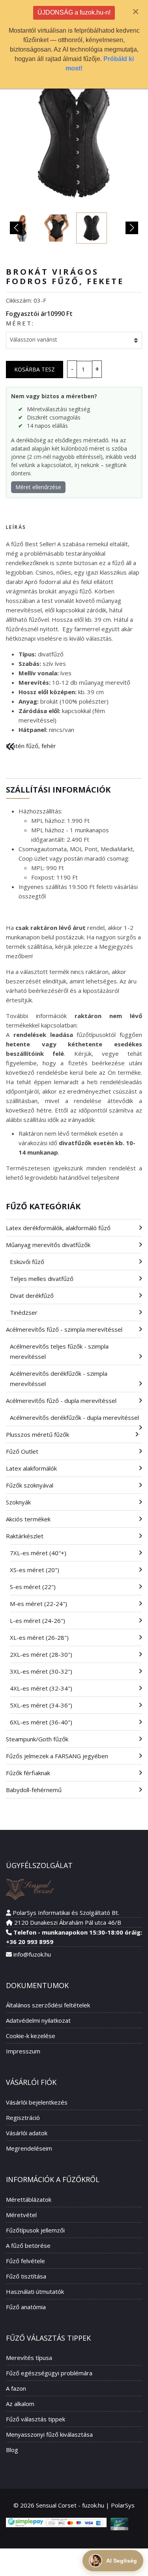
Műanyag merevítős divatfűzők (48, 1245)
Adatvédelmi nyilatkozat (38, 2020)
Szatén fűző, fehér (31, 746)
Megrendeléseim (29, 2148)
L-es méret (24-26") (37, 1621)
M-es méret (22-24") (38, 1604)
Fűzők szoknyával (30, 1485)
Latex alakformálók (31, 1468)
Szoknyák (18, 1502)
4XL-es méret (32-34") (41, 1688)
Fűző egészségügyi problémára (49, 2373)
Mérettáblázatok (29, 2199)
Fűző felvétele (25, 2261)
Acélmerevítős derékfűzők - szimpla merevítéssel (59, 1379)
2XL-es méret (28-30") (41, 1654)
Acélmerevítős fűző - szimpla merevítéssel (64, 1329)
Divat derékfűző (32, 1295)
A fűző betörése (28, 2245)
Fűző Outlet (22, 1451)
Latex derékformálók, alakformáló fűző (58, 1228)
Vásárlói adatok (27, 2133)
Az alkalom (20, 2404)
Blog (12, 2450)
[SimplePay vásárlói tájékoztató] (56, 2522)
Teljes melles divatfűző (42, 1279)
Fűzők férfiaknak (28, 1773)
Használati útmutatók (35, 2291)
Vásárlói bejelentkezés (37, 2102)
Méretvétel (21, 2215)
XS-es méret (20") (35, 1570)
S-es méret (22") (33, 1587)
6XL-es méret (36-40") (41, 1722)
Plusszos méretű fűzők (37, 1434)
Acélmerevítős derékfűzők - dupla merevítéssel (74, 1417)
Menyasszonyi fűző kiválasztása (49, 2434)
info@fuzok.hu (32, 1954)
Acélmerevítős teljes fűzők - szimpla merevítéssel (59, 1351)
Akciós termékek (28, 1519)
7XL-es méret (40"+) (38, 1553)
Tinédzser (24, 1312)
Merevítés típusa (29, 2358)
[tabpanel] (74, 637)
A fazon (16, 2388)
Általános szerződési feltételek (48, 2005)
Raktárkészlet (25, 1536)
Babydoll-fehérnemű (34, 1790)
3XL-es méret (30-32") (41, 1671)
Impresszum (23, 2051)
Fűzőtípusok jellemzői (35, 2230)
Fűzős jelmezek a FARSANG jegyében (57, 1756)
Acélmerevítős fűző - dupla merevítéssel (61, 1401)
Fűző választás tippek (36, 2419)
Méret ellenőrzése (38, 487)
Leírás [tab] (16, 527)
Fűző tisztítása (26, 2276)
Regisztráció (23, 2118)
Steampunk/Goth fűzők (37, 1739)
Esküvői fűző (27, 1262)
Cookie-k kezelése (31, 2036)
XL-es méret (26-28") (39, 1637)
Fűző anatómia (26, 2307)
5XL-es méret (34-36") (41, 1705)
